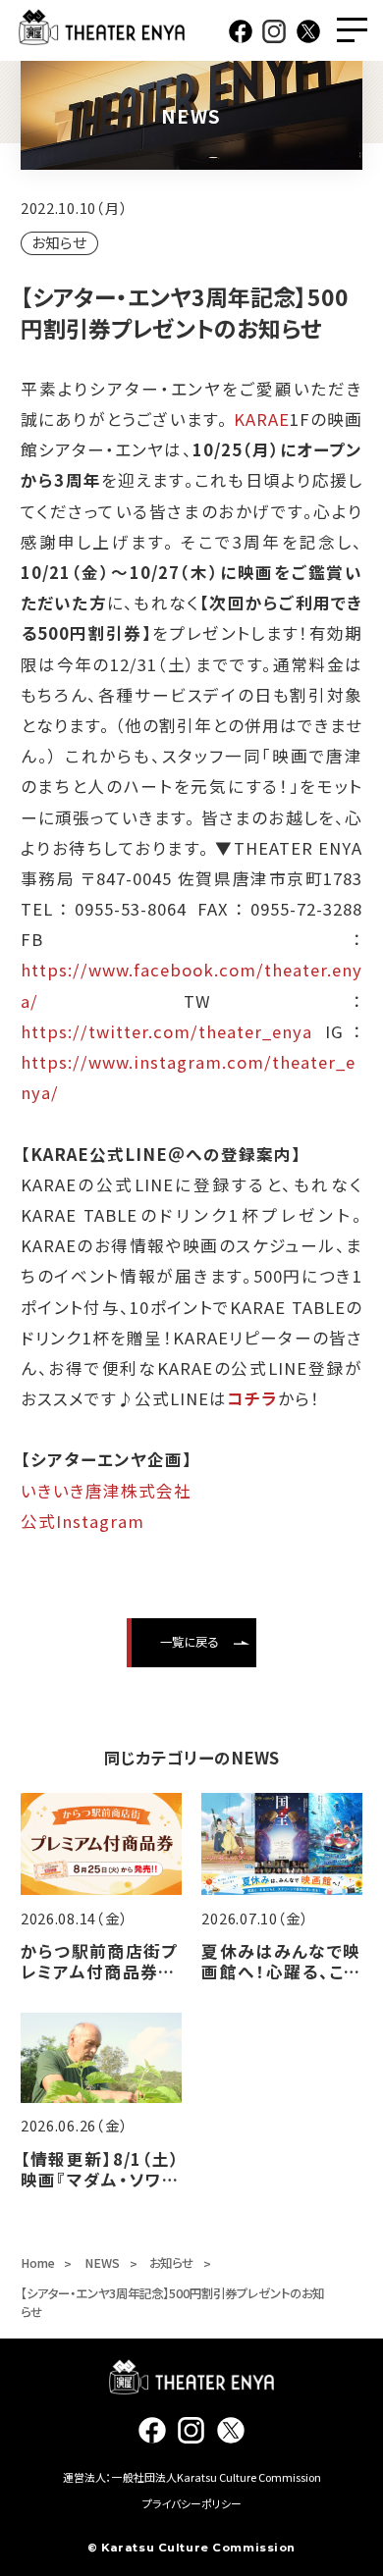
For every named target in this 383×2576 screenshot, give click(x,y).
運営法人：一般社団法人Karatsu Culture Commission (192, 2477)
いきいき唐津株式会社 (106, 1491)
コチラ (252, 1398)
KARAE (262, 419)
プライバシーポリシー (192, 2503)
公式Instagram (82, 1521)
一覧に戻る (189, 1642)
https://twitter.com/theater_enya (166, 1031)
